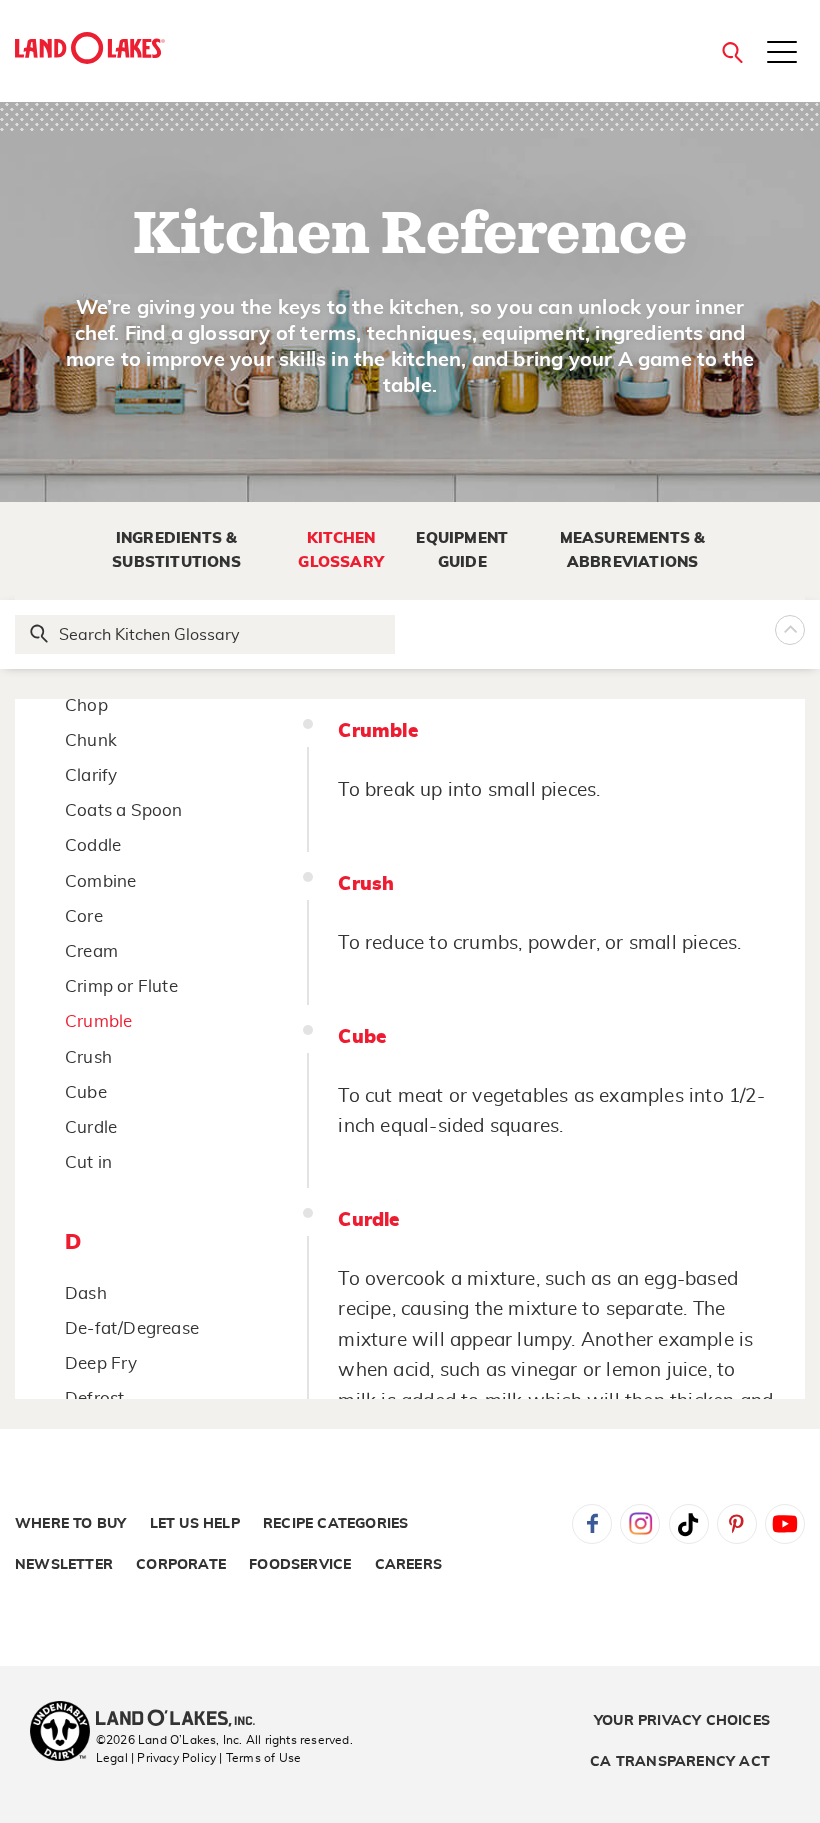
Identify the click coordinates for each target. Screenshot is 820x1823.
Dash (86, 1293)
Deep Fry (101, 1363)
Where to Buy (70, 1524)
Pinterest (737, 1524)
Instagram (640, 1524)
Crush (88, 1057)
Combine (100, 881)
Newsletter (64, 1565)
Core (84, 916)
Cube (86, 1092)
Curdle (91, 1127)
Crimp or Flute (121, 986)
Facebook (592, 1524)
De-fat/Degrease (132, 1328)
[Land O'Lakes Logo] (90, 48)
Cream (91, 951)
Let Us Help (195, 1524)
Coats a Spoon (124, 810)
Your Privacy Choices (682, 1721)
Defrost (94, 1398)
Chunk (91, 740)
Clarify (91, 775)
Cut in (88, 1162)
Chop (86, 705)
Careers (408, 1565)
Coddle (93, 845)
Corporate (181, 1565)
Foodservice (300, 1565)
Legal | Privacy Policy (156, 1758)
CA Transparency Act (680, 1762)
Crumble (98, 1021)
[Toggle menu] (782, 54)
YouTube (785, 1524)
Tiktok (689, 1524)
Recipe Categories (335, 1524)
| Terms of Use (260, 1758)
